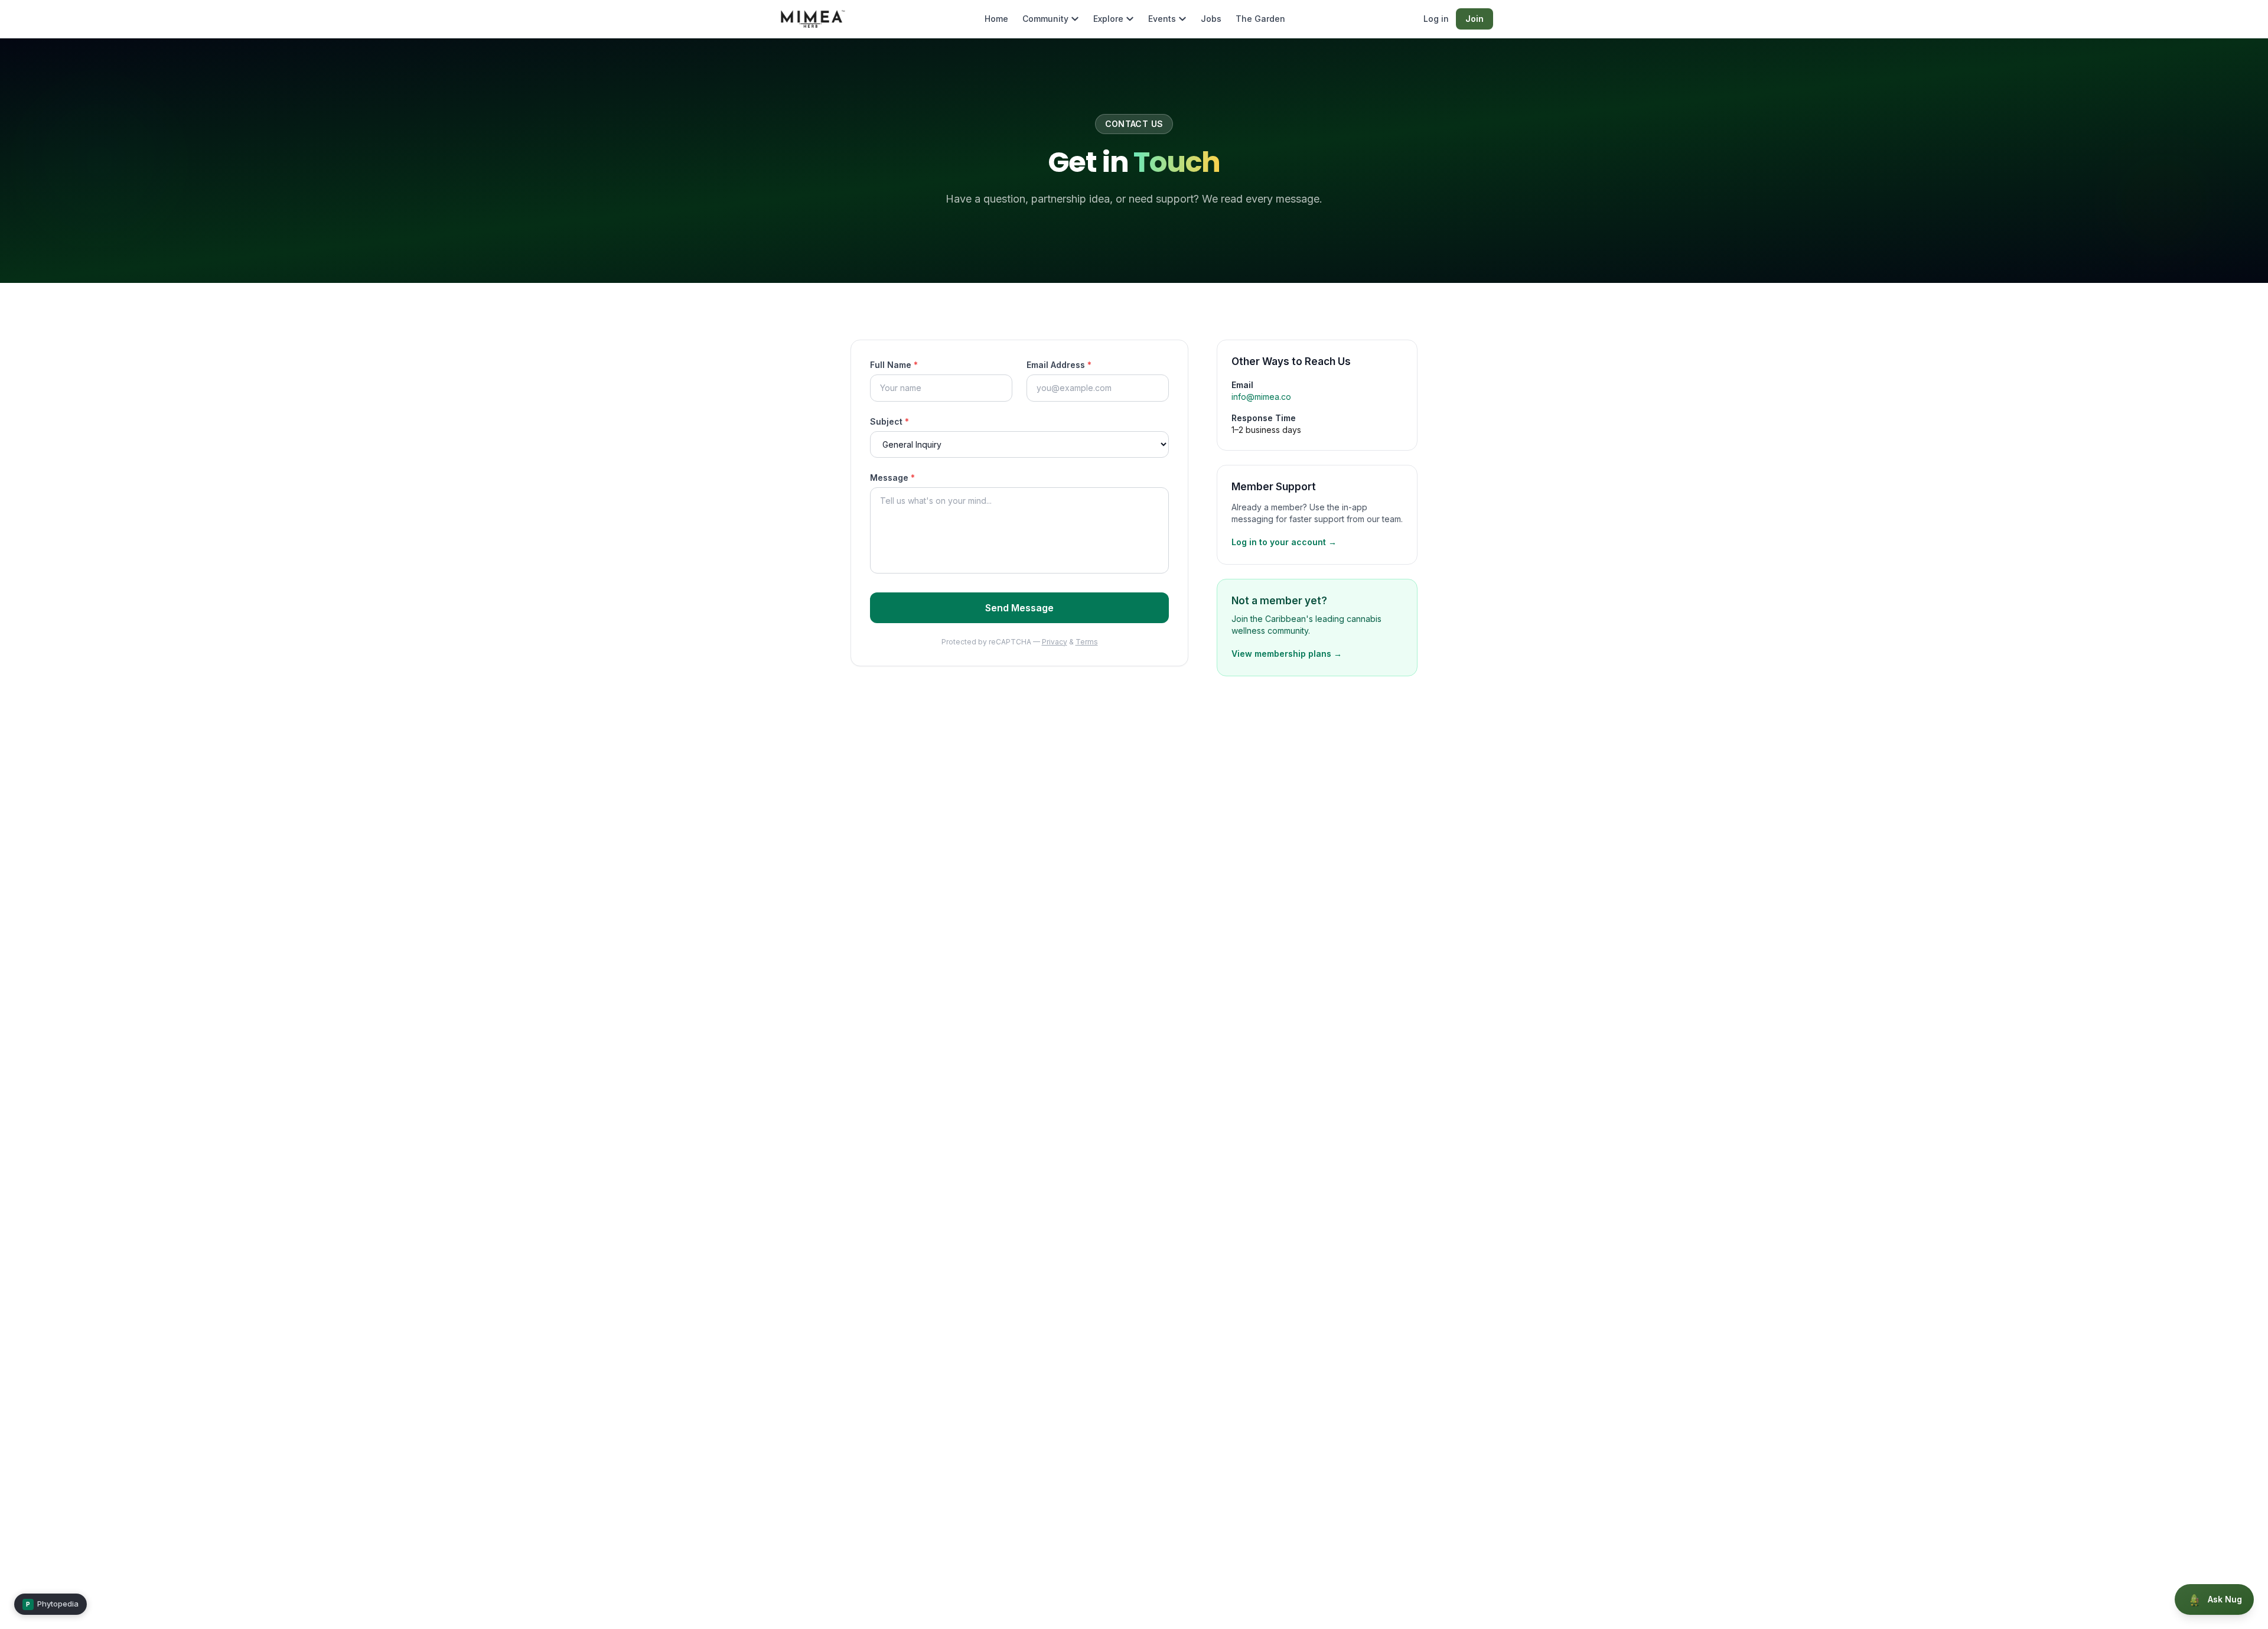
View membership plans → (1287, 654)
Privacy (1055, 642)
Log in (1436, 19)
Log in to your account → (1284, 542)
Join (1474, 19)
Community (1045, 19)
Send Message (1019, 608)
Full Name (894, 365)
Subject (889, 421)
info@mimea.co (1261, 397)
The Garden (1260, 19)
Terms (1087, 642)
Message (892, 478)
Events (1162, 19)
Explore (1108, 19)
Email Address (1059, 365)
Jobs (1211, 19)
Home (996, 19)
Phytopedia (52, 1604)
